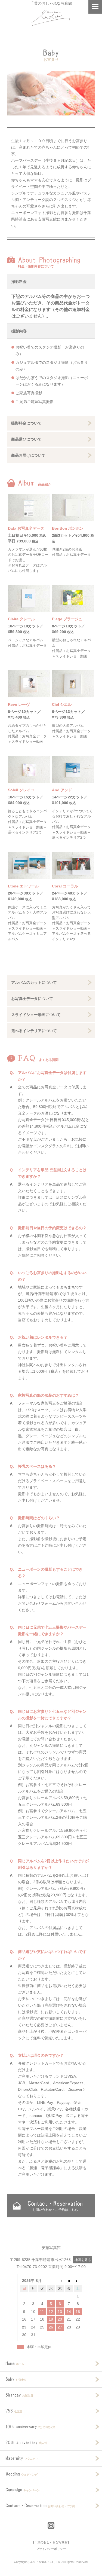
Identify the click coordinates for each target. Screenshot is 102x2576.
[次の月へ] (78, 2281)
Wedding (21, 2474)
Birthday (19, 2395)
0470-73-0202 (35, 2267)
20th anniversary (26, 2442)
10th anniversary (30, 2427)
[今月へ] (69, 2281)
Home (15, 2363)
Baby (16, 2379)
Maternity (22, 2458)
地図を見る (83, 2260)
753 (14, 2411)
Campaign (23, 2490)
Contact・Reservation (55, 2206)
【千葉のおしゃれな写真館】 (51, 2542)
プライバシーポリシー (51, 2549)
